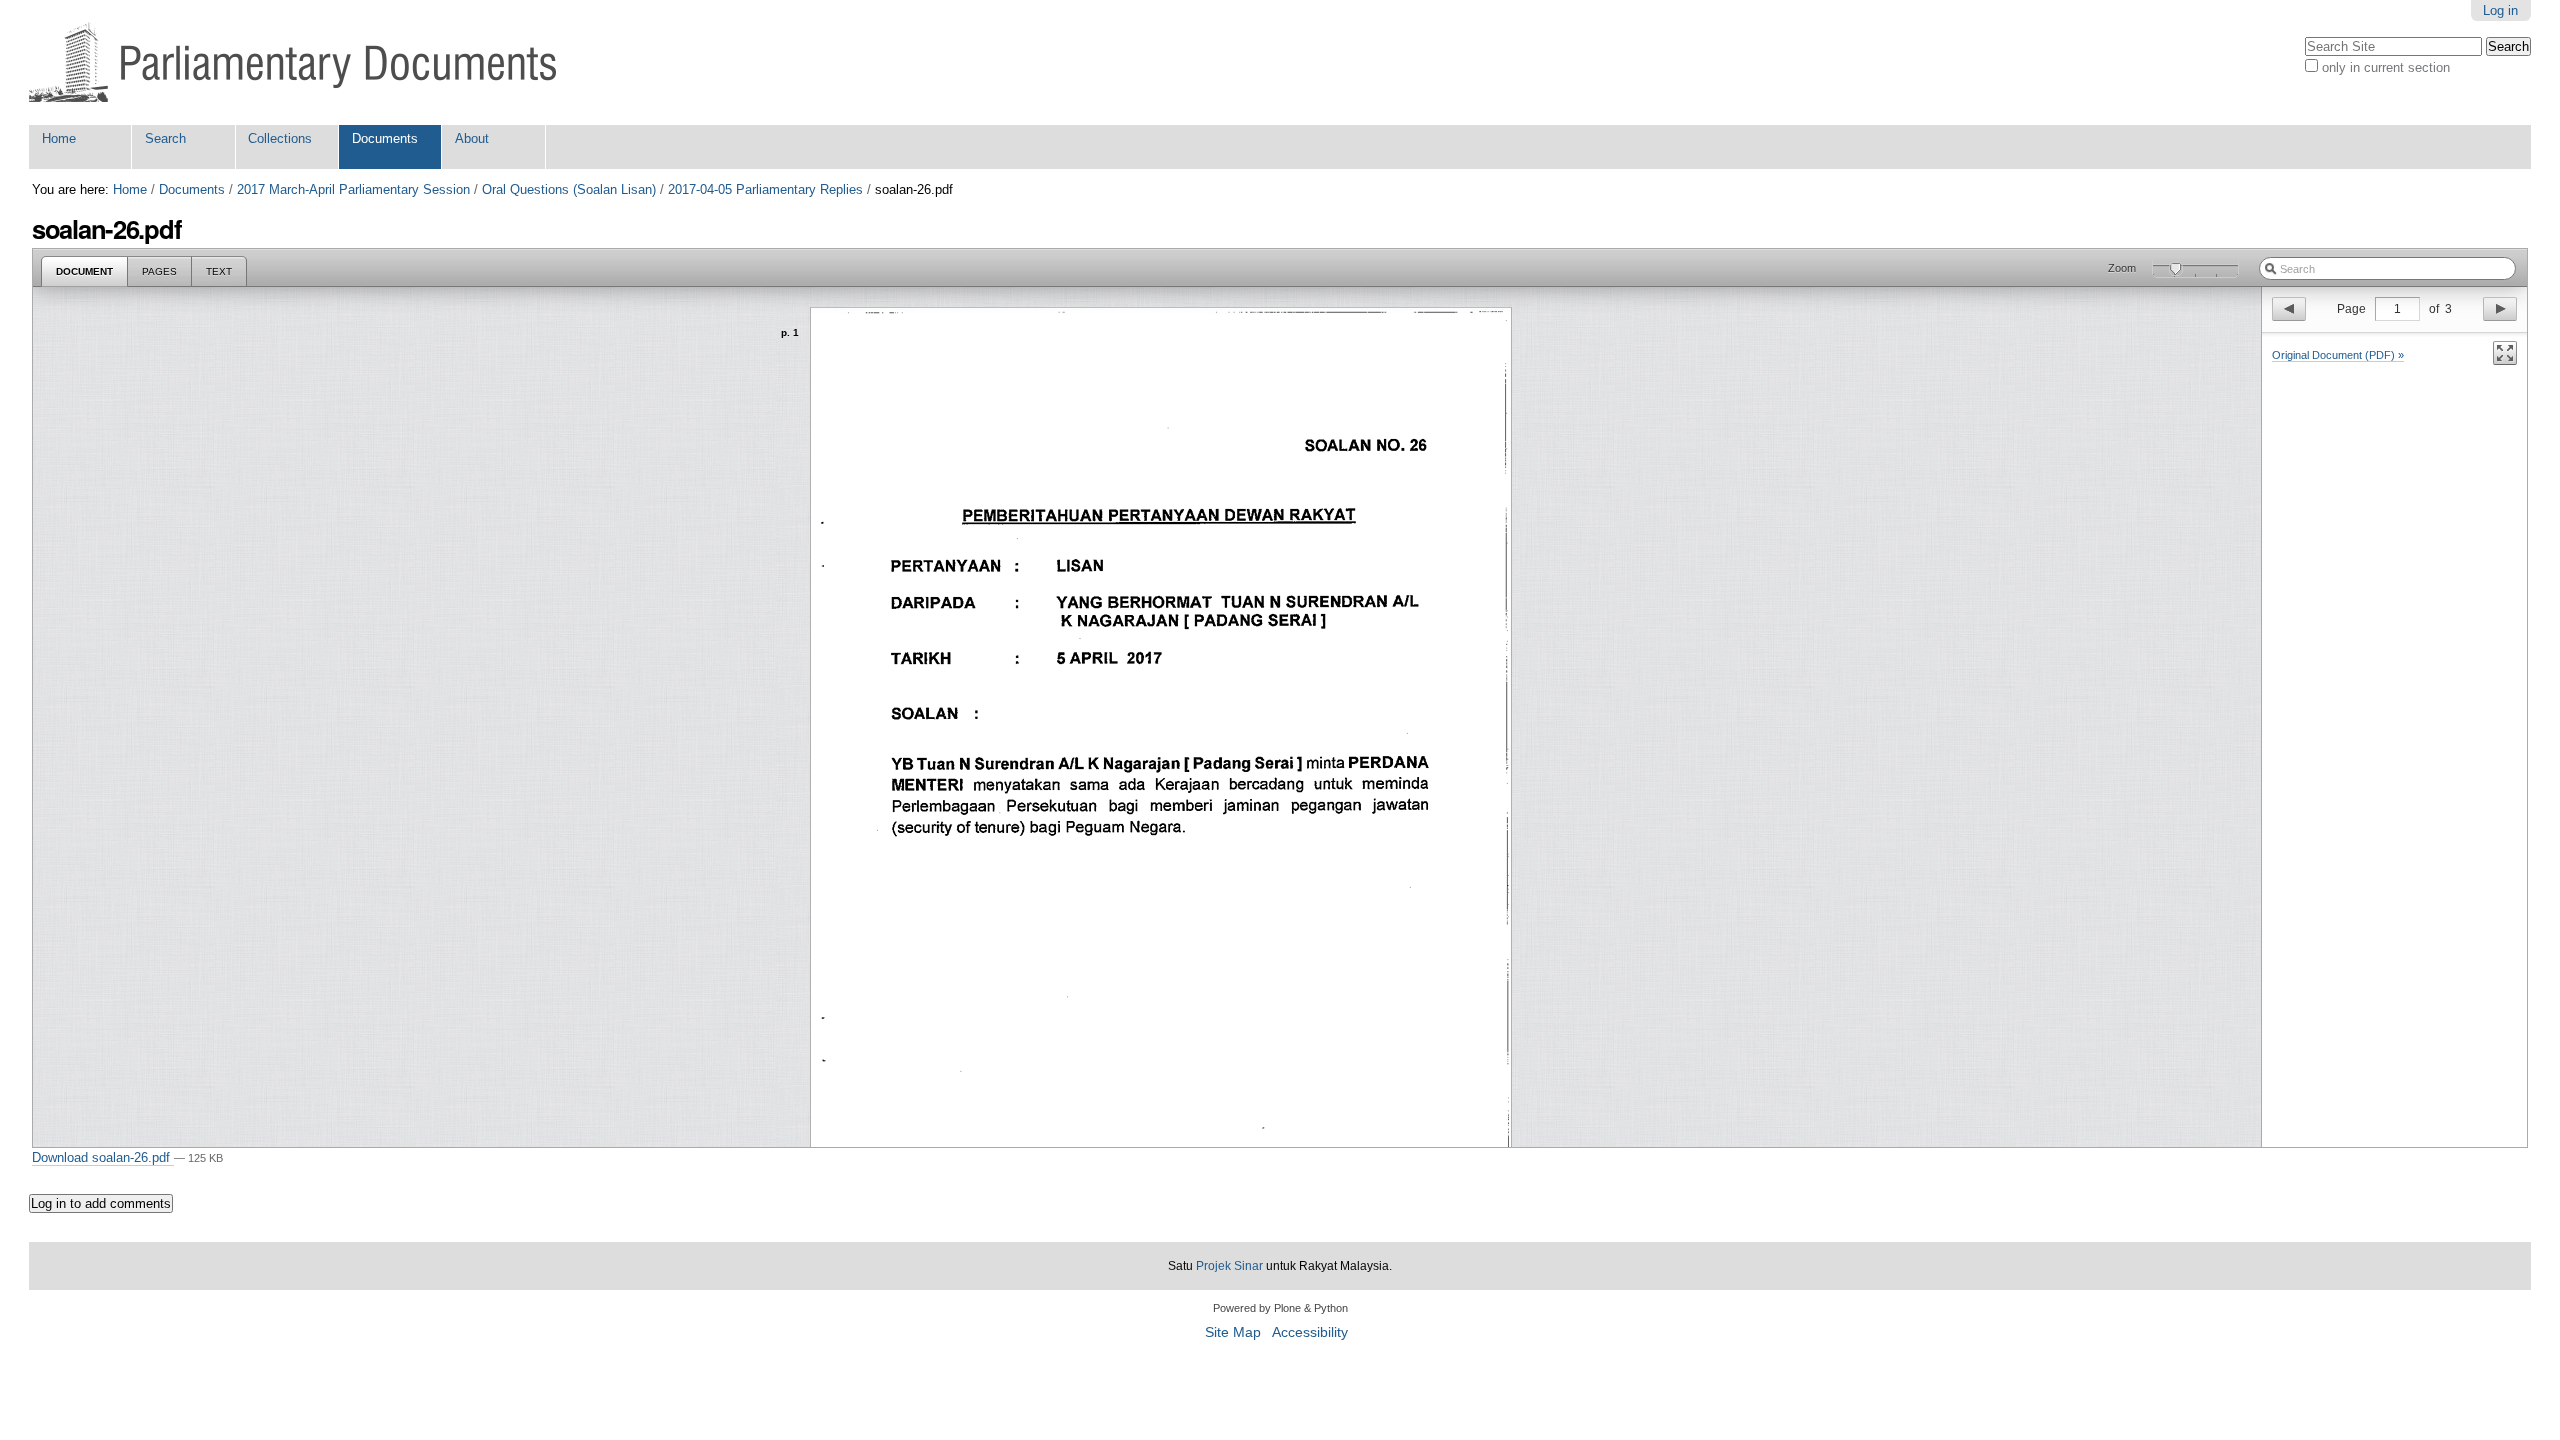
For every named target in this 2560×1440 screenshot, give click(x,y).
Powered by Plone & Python (1280, 1308)
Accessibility (1310, 1332)
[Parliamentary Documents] (292, 62)
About (472, 138)
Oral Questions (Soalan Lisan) (569, 189)
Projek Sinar (1229, 1266)
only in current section (2386, 67)
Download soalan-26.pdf (103, 1157)
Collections (280, 138)
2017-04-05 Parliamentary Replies (765, 189)
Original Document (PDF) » (2338, 355)
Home (59, 138)
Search (165, 138)
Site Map (1233, 1332)
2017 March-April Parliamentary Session (353, 189)
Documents (385, 138)
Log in (2500, 10)
